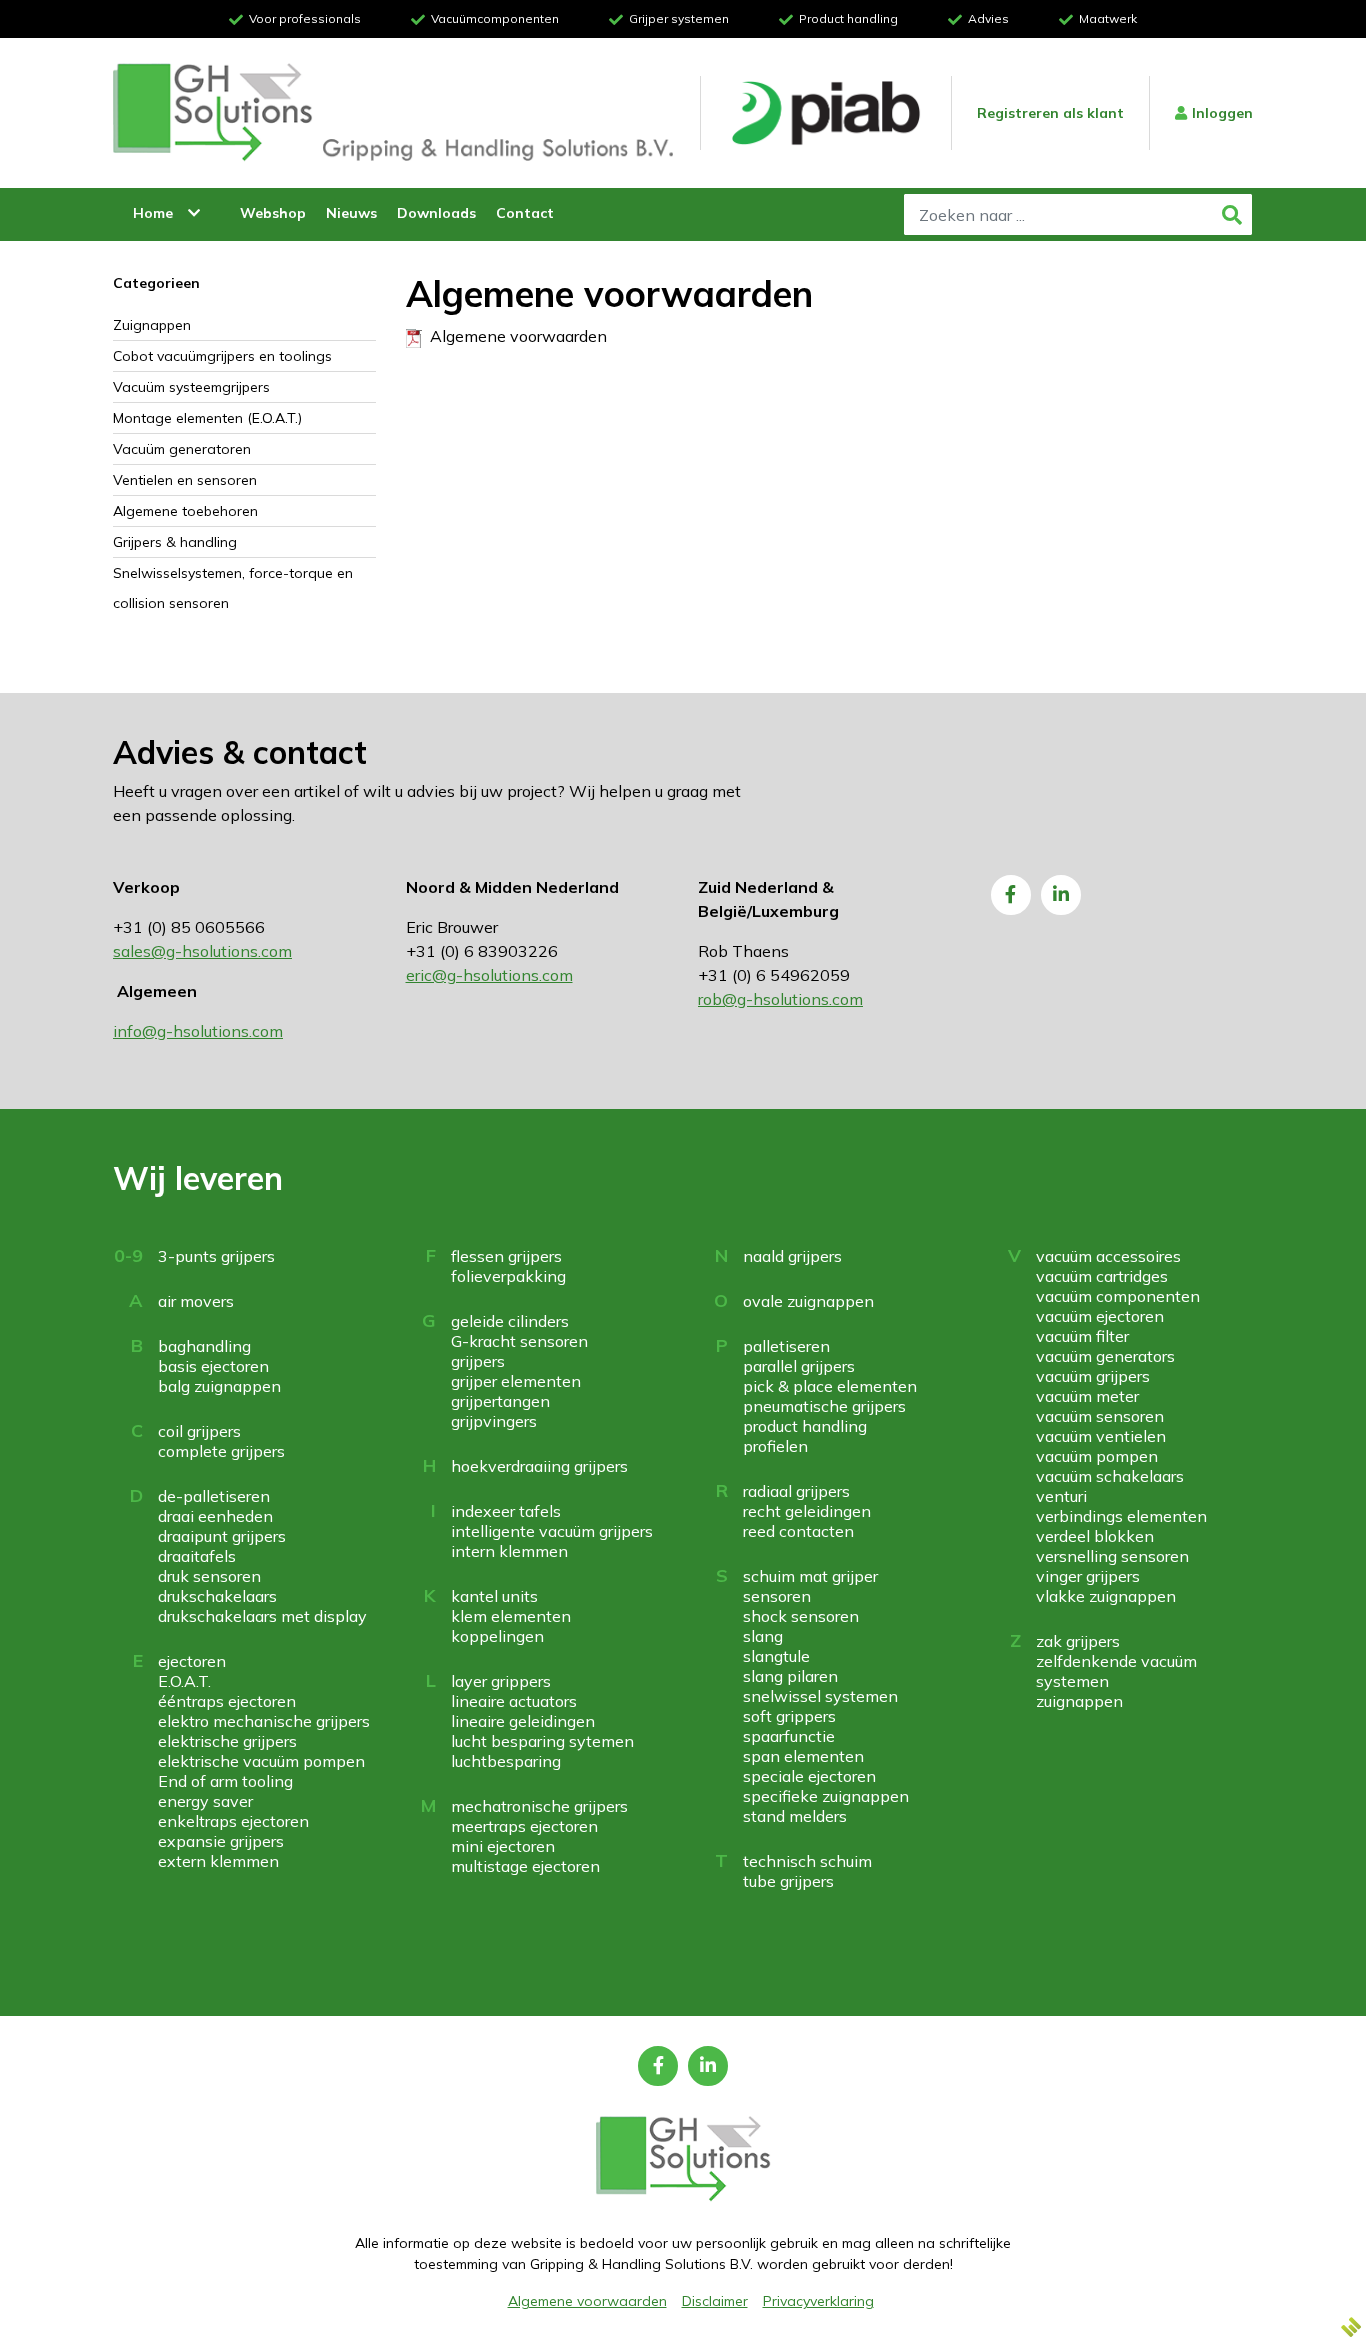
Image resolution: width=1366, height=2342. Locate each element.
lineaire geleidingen (523, 1721)
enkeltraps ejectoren (233, 1821)
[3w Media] (1351, 2327)
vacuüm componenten (1118, 1296)
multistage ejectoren (525, 1866)
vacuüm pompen (1097, 1456)
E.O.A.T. (184, 1681)
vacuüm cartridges (1102, 1276)
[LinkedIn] (1061, 895)
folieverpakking (508, 1276)
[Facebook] (1011, 895)
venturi (1061, 1496)
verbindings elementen (1121, 1516)
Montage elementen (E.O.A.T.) (207, 418)
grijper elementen (516, 1381)
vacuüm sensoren (1100, 1416)
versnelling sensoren (1112, 1556)
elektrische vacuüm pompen (261, 1761)
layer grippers (501, 1681)
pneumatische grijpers (824, 1406)
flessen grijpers (506, 1256)
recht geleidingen (807, 1511)
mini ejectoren (503, 1846)
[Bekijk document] (414, 336)
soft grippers (789, 1716)
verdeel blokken (1095, 1536)
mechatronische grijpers (539, 1806)
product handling (805, 1426)
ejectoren (192, 1661)
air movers (196, 1301)
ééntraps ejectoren (227, 1701)
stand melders (795, 1816)
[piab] (826, 113)
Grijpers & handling (175, 542)
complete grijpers (221, 1451)
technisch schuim (807, 1861)
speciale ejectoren (809, 1776)
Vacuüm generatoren (182, 449)
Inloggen (1222, 113)
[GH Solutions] (213, 113)
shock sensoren (801, 1616)
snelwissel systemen (820, 1696)
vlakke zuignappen (1106, 1596)
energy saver (205, 1801)
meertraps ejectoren (524, 1826)
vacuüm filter (1082, 1336)
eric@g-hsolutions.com (489, 975)
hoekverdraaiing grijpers (539, 1466)
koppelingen (497, 1636)
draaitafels (197, 1556)
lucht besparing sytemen (542, 1741)
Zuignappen (152, 325)
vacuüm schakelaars (1110, 1476)
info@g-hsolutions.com (198, 1031)
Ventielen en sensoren (185, 480)
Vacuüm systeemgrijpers (191, 387)
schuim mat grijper (810, 1576)
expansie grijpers (221, 1841)
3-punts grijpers (216, 1256)
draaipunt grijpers (222, 1536)
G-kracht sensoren (519, 1341)
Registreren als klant (1050, 113)
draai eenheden (215, 1516)
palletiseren (786, 1346)
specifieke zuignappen (826, 1796)
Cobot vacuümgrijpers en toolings (222, 356)
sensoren (777, 1596)
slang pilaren (790, 1676)
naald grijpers (792, 1256)
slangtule (776, 1656)
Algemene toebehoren (185, 511)
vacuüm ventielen (1101, 1436)
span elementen (803, 1756)
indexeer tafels (506, 1511)
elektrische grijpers (227, 1741)
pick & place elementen (830, 1386)
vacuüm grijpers (1093, 1376)
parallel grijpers (799, 1366)
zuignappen (1079, 1701)
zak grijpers (1078, 1641)
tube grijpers (788, 1881)
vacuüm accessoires (1108, 1256)
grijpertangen (500, 1401)
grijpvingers (494, 1421)
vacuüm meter (1087, 1396)
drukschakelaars (217, 1596)
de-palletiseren (214, 1496)
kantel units (494, 1596)
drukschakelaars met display (262, 1616)
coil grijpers (199, 1431)
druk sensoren (209, 1576)
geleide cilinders (510, 1321)
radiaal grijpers (796, 1491)
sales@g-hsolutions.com (202, 951)
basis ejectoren (213, 1366)
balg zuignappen (219, 1386)
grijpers (478, 1361)
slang (763, 1636)
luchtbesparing (506, 1761)
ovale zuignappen (808, 1301)
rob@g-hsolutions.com (780, 999)
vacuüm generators (1105, 1356)
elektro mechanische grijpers (264, 1721)
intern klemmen (509, 1551)
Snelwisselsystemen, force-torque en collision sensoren (233, 588)
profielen (775, 1446)
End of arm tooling (225, 1781)
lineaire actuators (514, 1701)
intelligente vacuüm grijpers (552, 1531)
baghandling (204, 1346)
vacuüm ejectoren (1100, 1316)
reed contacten (798, 1531)
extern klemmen (218, 1861)
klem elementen (511, 1616)
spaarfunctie (789, 1736)
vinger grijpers (1088, 1576)
